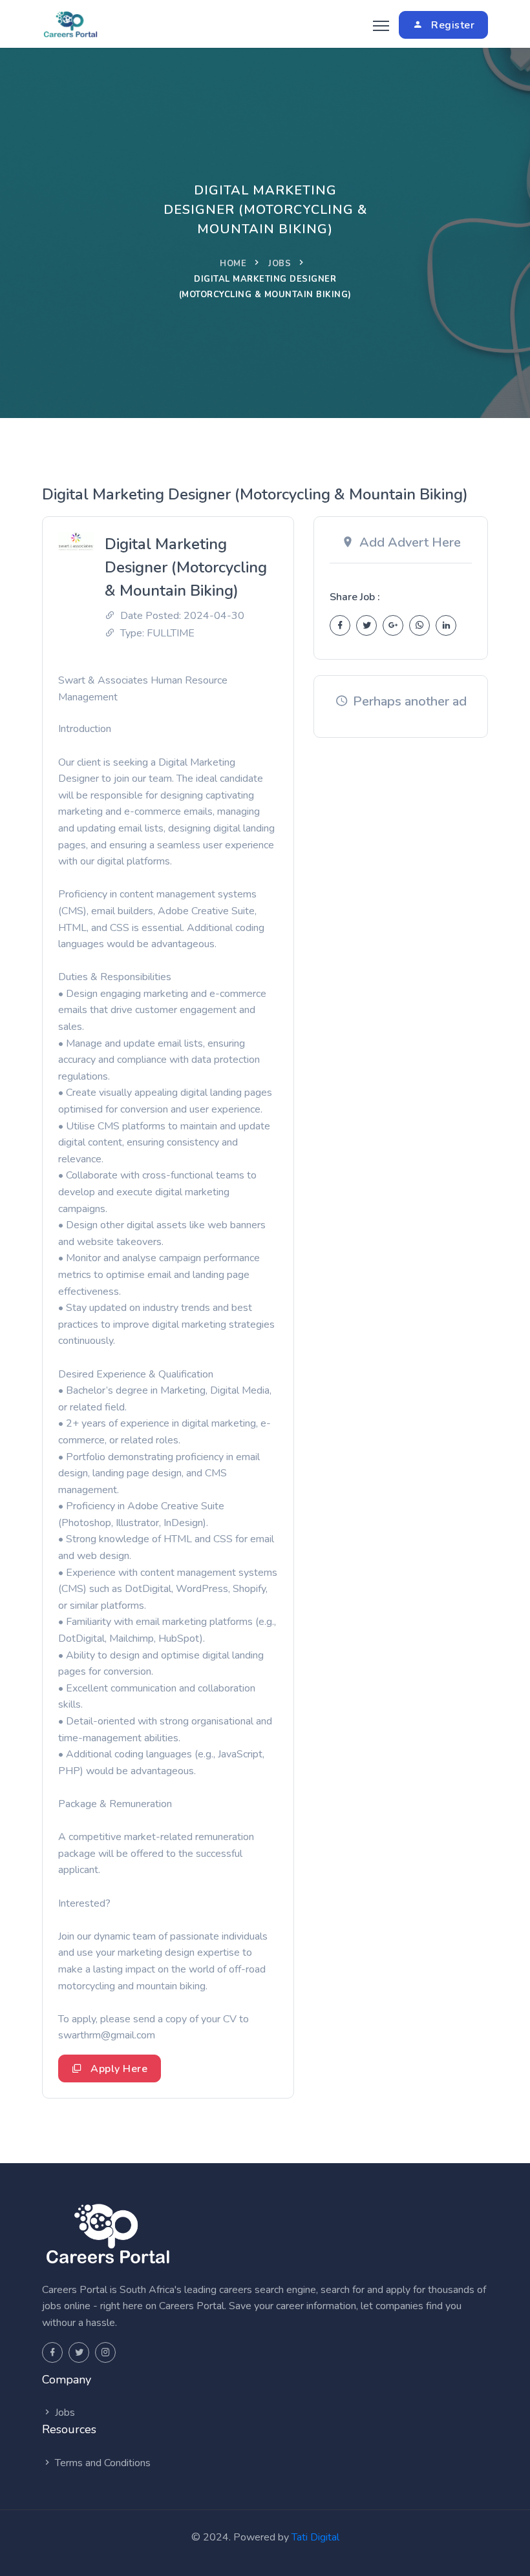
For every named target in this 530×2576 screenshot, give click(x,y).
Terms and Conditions (101, 2463)
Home (233, 264)
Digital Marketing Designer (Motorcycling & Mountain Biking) (186, 567)
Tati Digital (315, 2537)
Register (452, 25)
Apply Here (118, 2069)
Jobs (280, 264)
